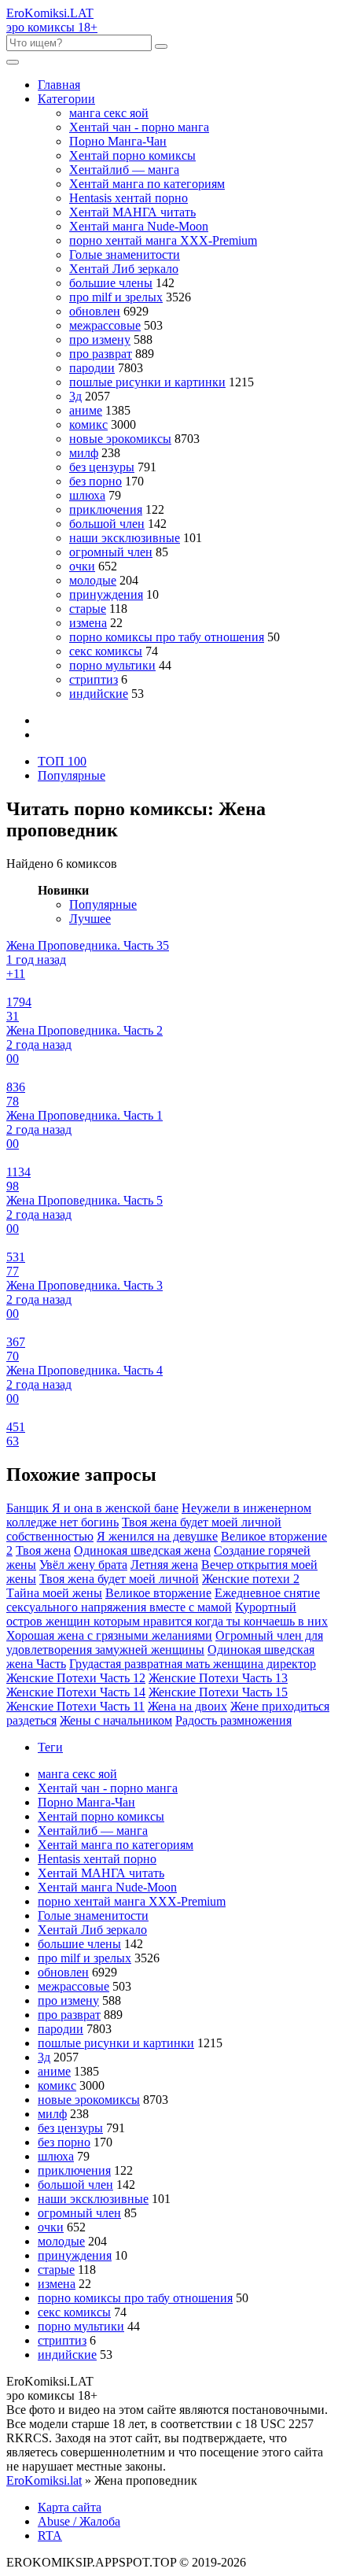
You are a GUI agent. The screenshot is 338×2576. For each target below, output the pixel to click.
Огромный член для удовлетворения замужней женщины (165, 1642)
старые (88, 609)
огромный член (111, 552)
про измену (100, 340)
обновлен (95, 311)
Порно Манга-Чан (118, 141)
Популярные (72, 775)
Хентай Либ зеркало (124, 269)
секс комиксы (106, 651)
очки (82, 566)
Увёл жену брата (83, 1565)
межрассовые (105, 325)
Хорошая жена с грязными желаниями (109, 1635)
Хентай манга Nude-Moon (139, 226)
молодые (93, 580)
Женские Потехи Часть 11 (75, 1706)
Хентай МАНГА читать (132, 212)
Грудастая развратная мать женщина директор (193, 1664)
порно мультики (112, 665)
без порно (96, 481)
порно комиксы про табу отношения (167, 637)
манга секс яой (109, 113)
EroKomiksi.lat (44, 2480)
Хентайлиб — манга (124, 170)
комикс (88, 424)
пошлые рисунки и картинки (147, 382)
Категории (66, 99)
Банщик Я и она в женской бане (92, 1508)
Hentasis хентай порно (129, 198)
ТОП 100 (62, 761)
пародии (92, 368)
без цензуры (102, 467)
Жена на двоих (187, 1706)
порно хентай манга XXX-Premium (163, 240)
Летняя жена (164, 1565)
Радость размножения (233, 1720)
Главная (59, 85)
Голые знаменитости (125, 255)
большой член (107, 524)
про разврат (101, 354)
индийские (99, 694)
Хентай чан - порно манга (139, 127)
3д (75, 396)
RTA (50, 2535)
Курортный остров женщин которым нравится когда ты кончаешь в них (167, 1614)
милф (84, 453)
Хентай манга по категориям (147, 184)
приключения (106, 509)
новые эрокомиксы (120, 439)
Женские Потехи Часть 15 (218, 1692)
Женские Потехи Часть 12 (76, 1678)
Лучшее (90, 919)
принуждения (106, 594)
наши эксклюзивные (125, 538)
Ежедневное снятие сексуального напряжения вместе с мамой (163, 1600)
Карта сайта (70, 2507)
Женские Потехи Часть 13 (218, 1678)
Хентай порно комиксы (132, 155)
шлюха (87, 495)
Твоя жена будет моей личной (119, 1579)
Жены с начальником (116, 1720)
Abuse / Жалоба (79, 2521)
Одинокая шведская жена (142, 1550)
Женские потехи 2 (251, 1579)
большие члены (111, 283)
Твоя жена (43, 1550)
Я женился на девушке (157, 1536)
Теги (50, 1747)
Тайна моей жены (54, 1593)
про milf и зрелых (116, 297)
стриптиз (94, 679)
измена (88, 623)
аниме (86, 410)
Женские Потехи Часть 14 (76, 1692)
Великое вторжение (158, 1593)
